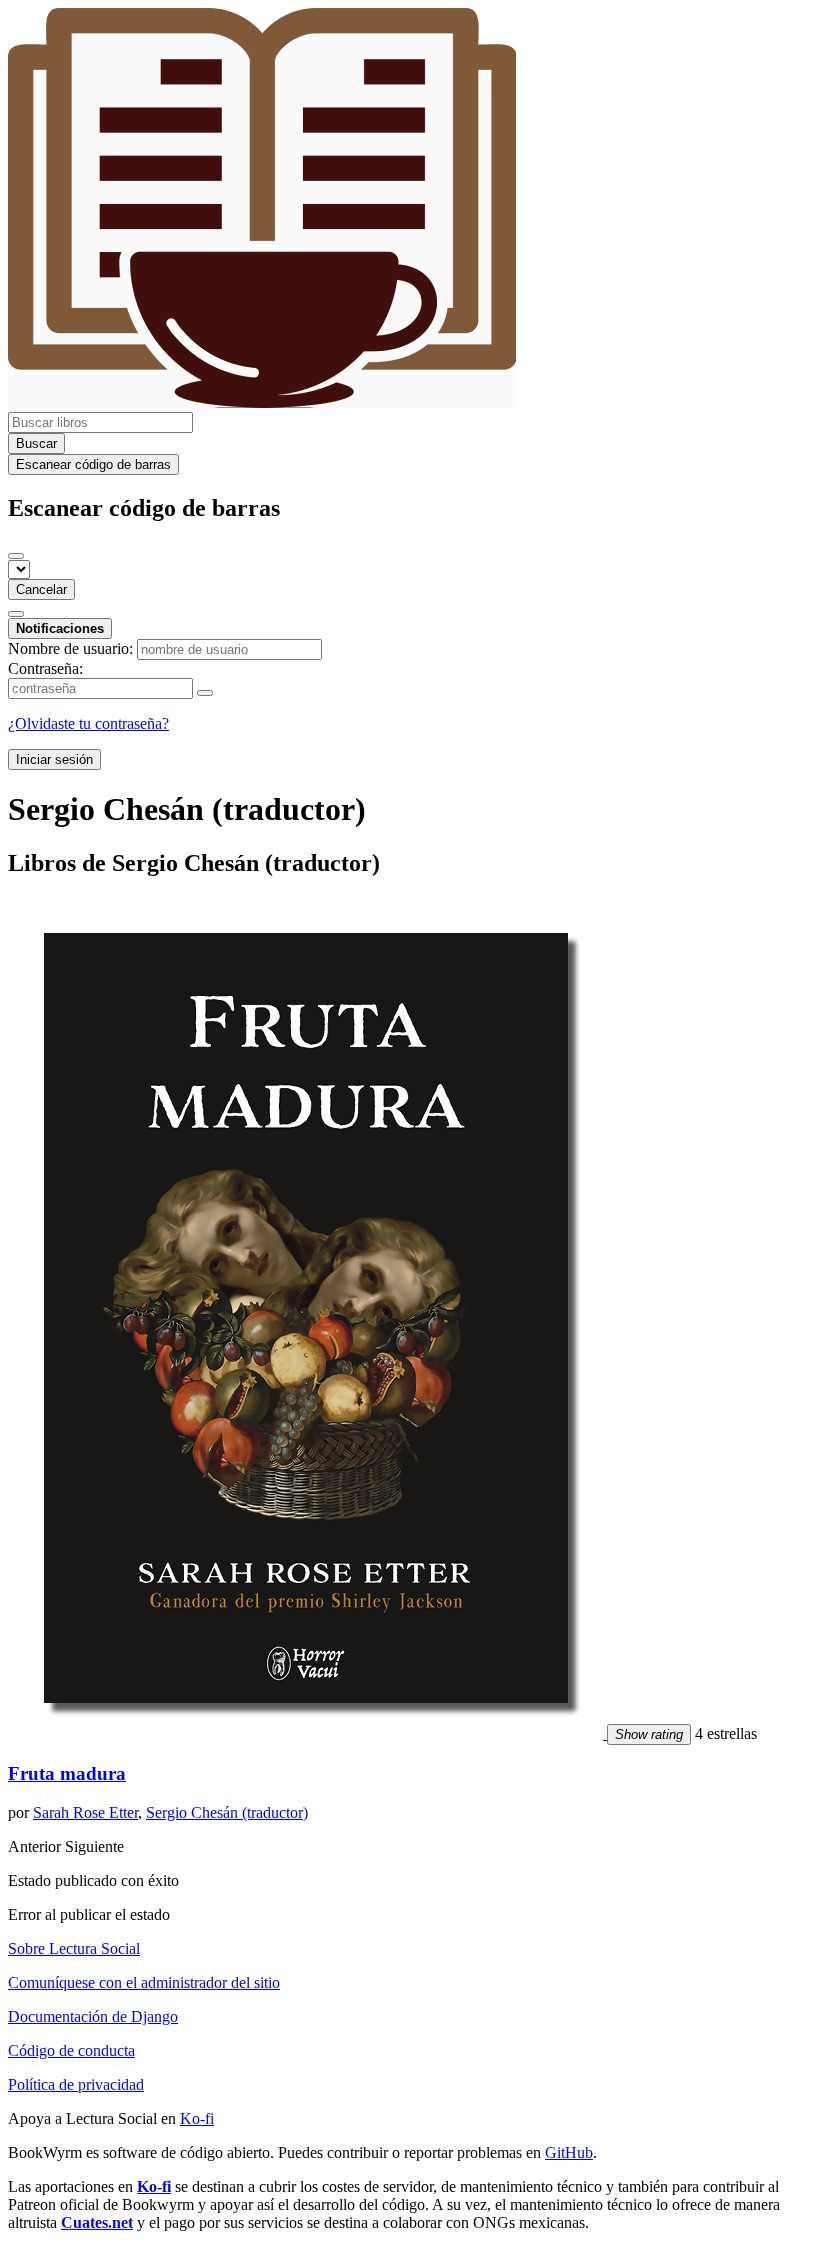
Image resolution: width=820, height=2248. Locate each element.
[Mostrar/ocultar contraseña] (205, 693)
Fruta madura (67, 1773)
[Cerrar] (16, 556)
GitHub (569, 2152)
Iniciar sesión (54, 759)
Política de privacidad (76, 2084)
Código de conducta (71, 2050)
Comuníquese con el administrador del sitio (144, 1982)
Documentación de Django (93, 2016)
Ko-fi (197, 2118)
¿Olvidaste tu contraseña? (88, 723)
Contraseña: (45, 668)
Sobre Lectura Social (74, 1948)
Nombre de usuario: (70, 648)
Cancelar (41, 589)
